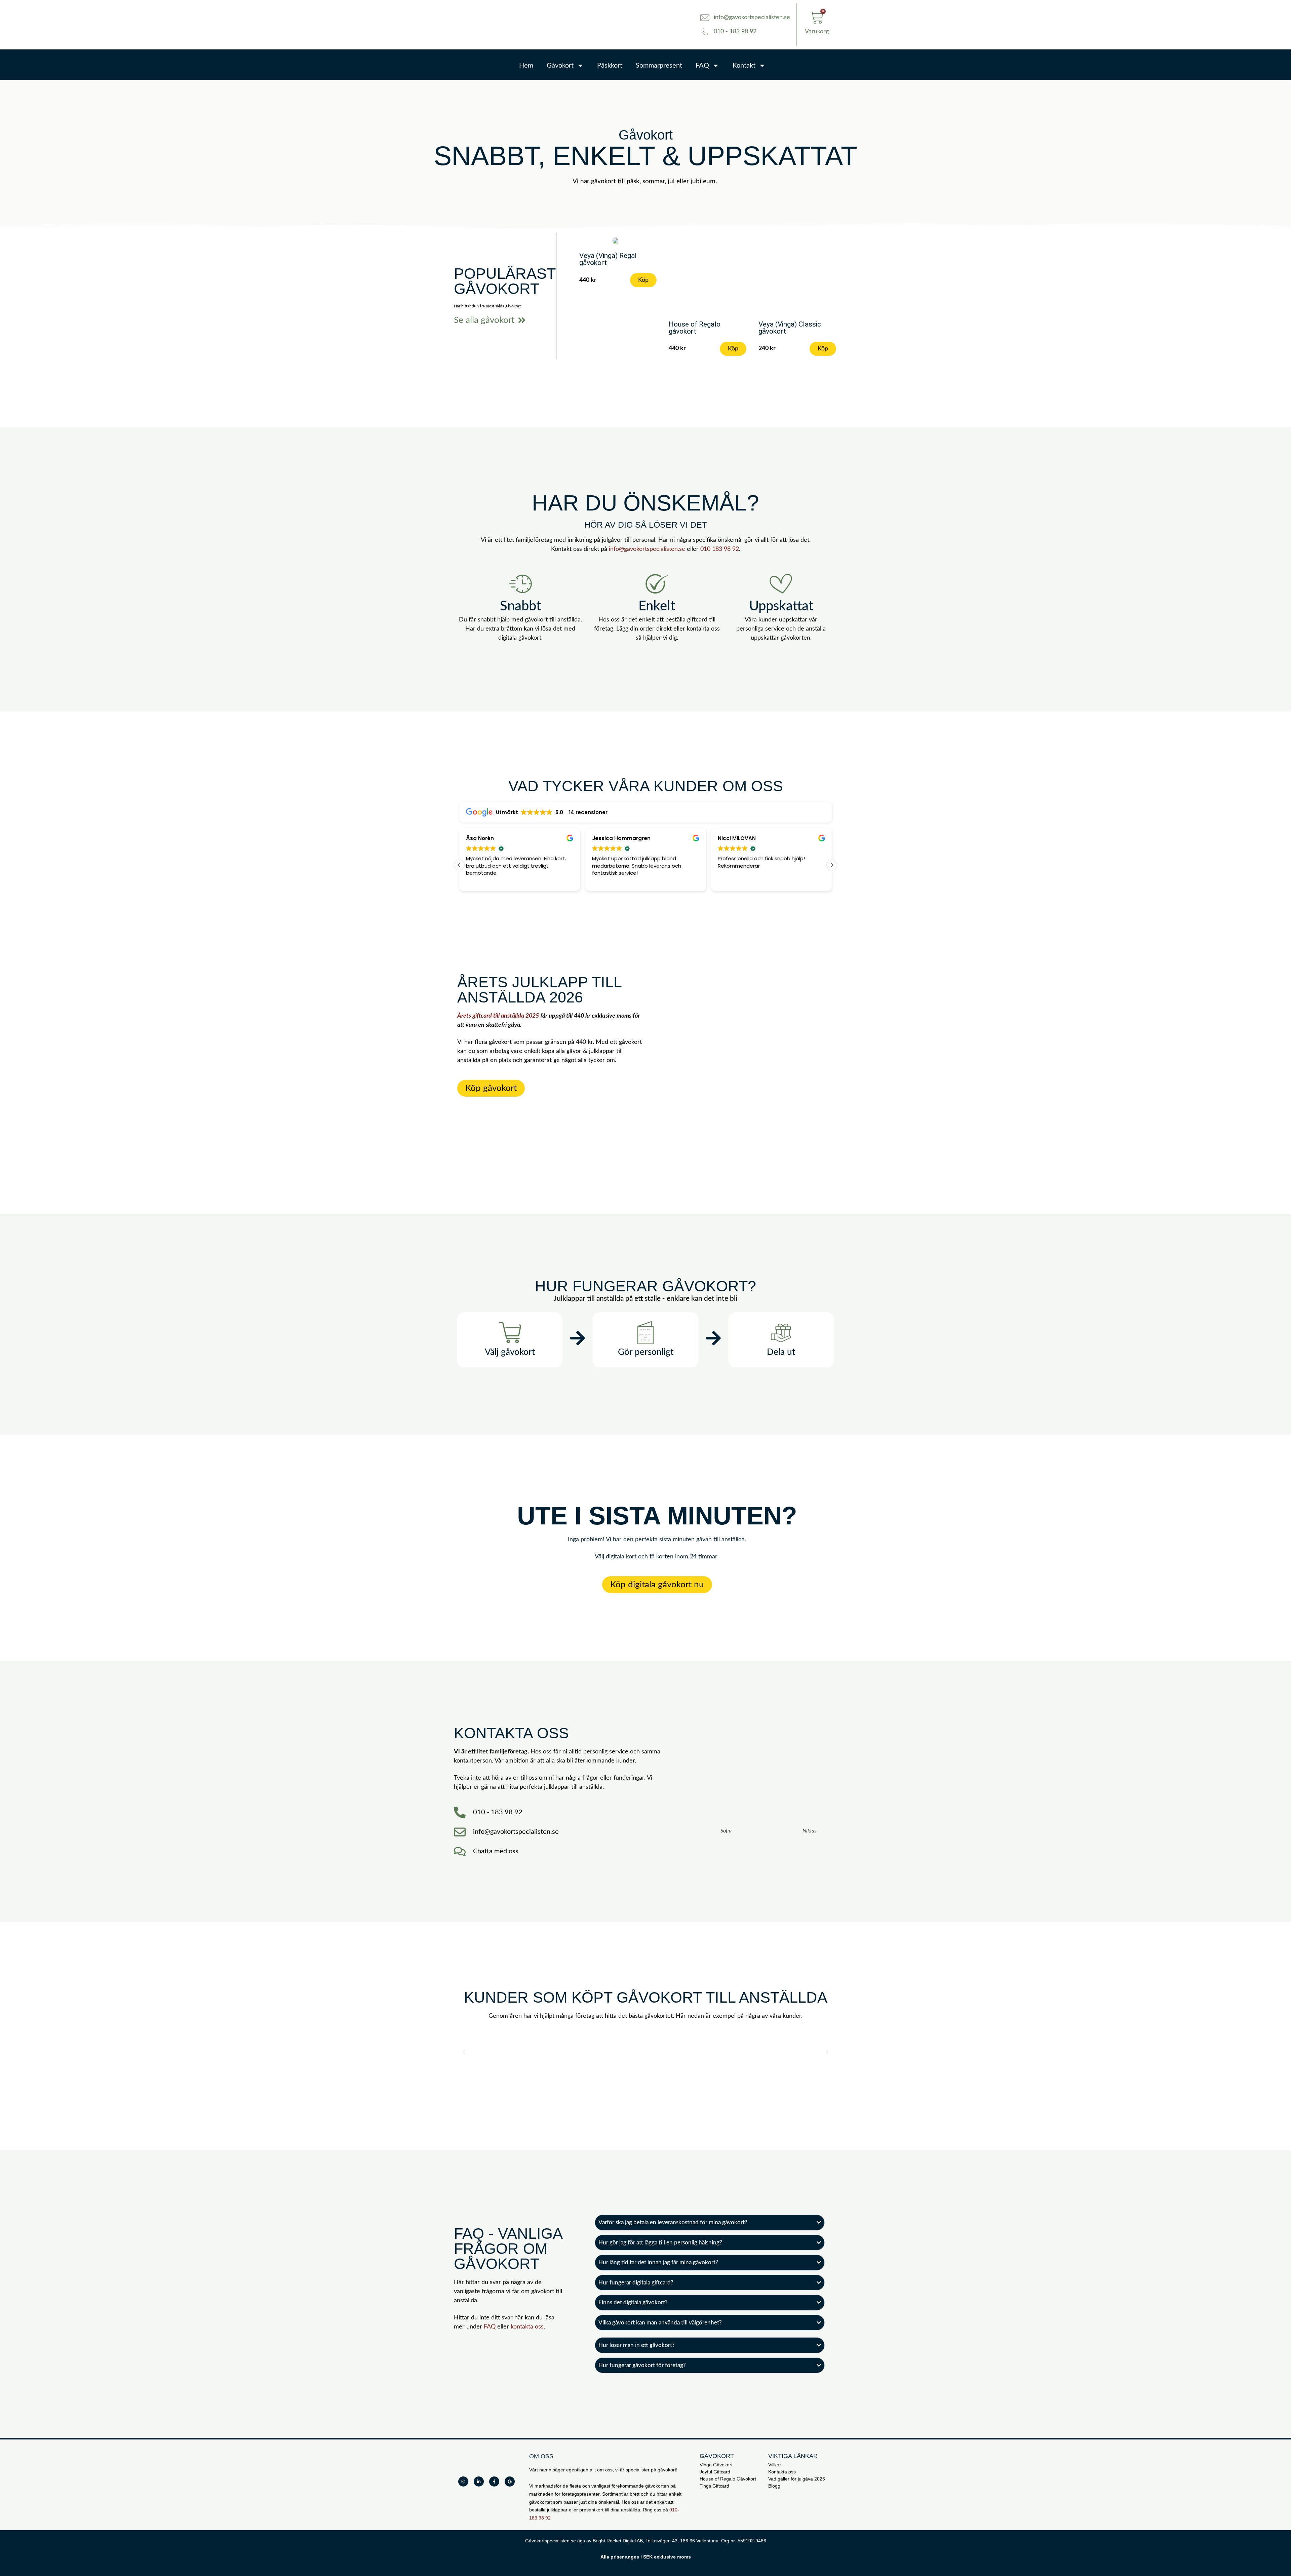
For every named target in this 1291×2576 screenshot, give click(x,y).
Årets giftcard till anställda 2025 (498, 1016)
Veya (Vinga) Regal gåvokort (608, 259)
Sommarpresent (659, 66)
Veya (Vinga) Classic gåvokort (790, 328)
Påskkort (610, 66)
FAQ (702, 66)
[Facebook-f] (494, 2482)
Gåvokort (560, 66)
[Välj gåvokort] (510, 1333)
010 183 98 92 (720, 549)
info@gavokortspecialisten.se (647, 549)
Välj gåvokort (510, 1352)
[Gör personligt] (645, 1333)
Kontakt (744, 66)
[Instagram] (463, 2482)
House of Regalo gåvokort (695, 328)
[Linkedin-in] (479, 2482)
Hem (526, 66)
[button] (832, 865)
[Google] (510, 2482)
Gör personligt (646, 1352)
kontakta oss (527, 2327)
